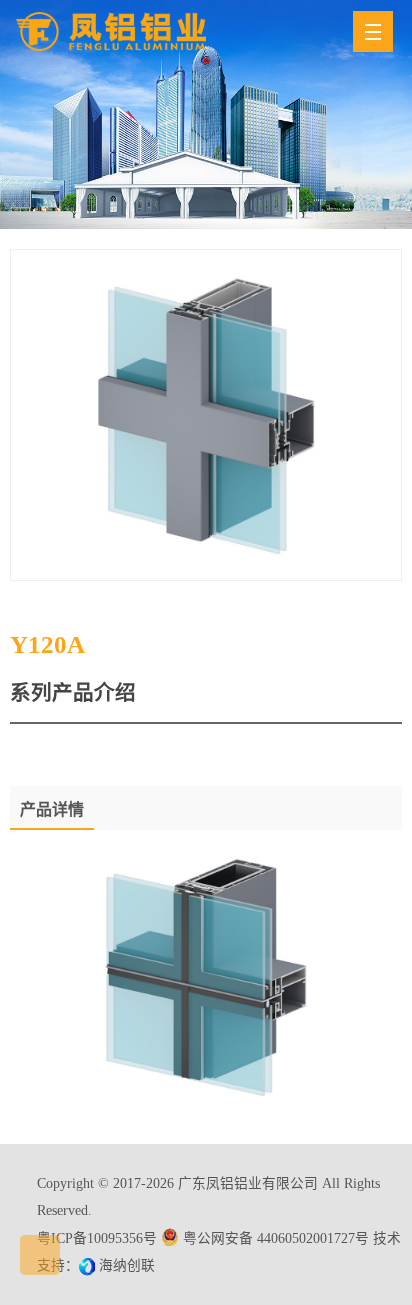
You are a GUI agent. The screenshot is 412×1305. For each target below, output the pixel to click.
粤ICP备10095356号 (97, 1238)
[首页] (111, 31)
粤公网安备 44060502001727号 (276, 1238)
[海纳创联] (89, 1265)
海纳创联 (127, 1265)
